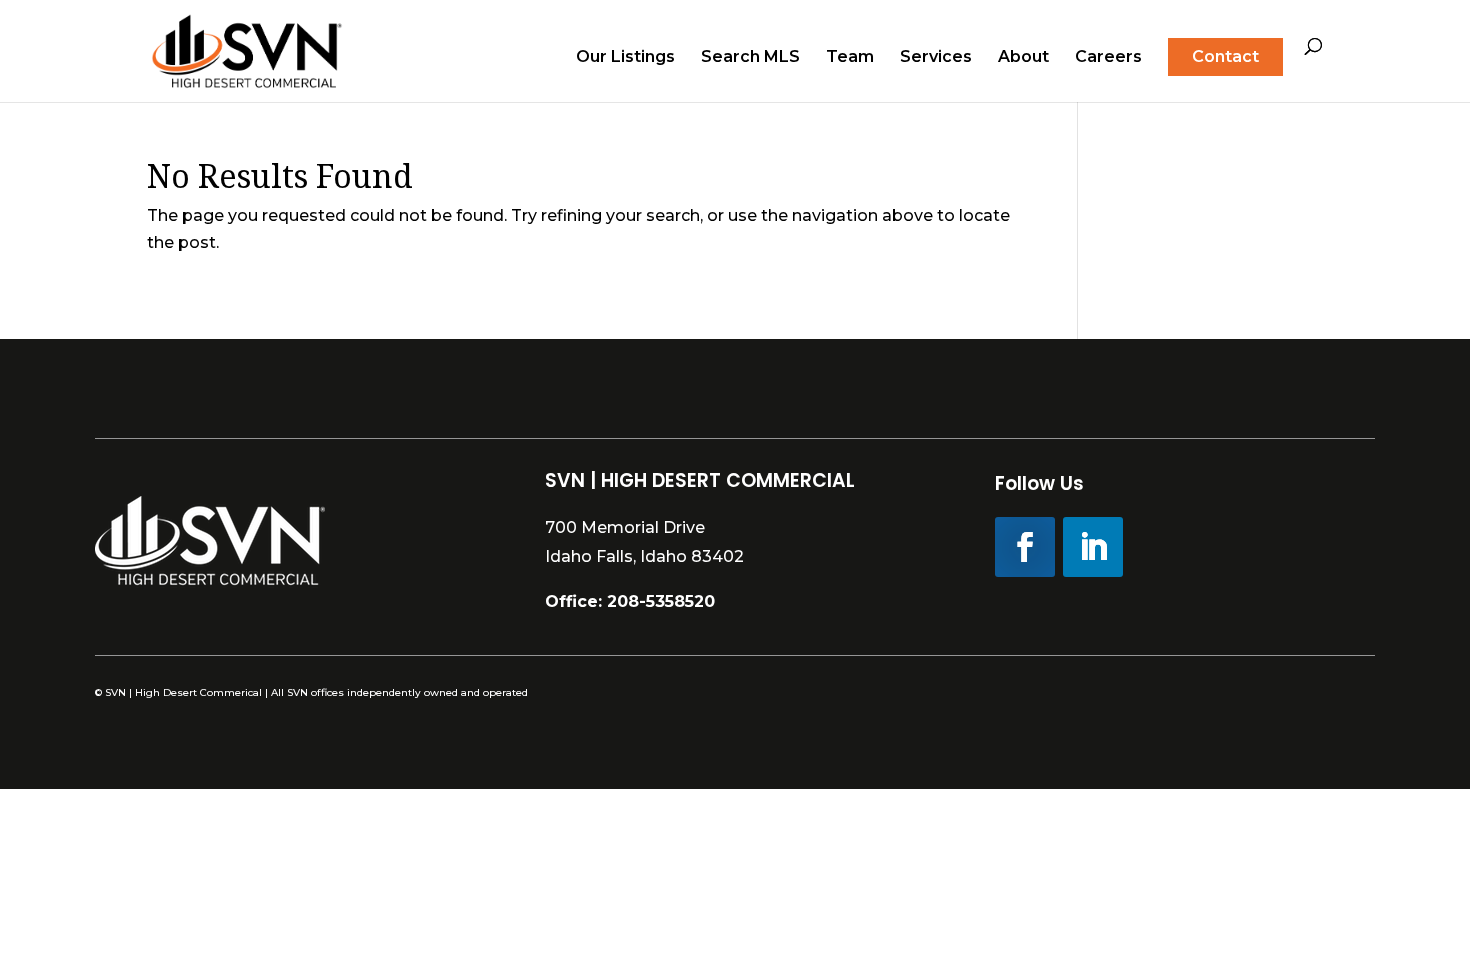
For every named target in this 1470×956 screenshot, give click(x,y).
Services (936, 58)
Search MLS (750, 58)
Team (850, 58)
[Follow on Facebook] (1025, 547)
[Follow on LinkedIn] (1093, 547)
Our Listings (625, 58)
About (1023, 58)
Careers (1108, 58)
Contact (1225, 56)
